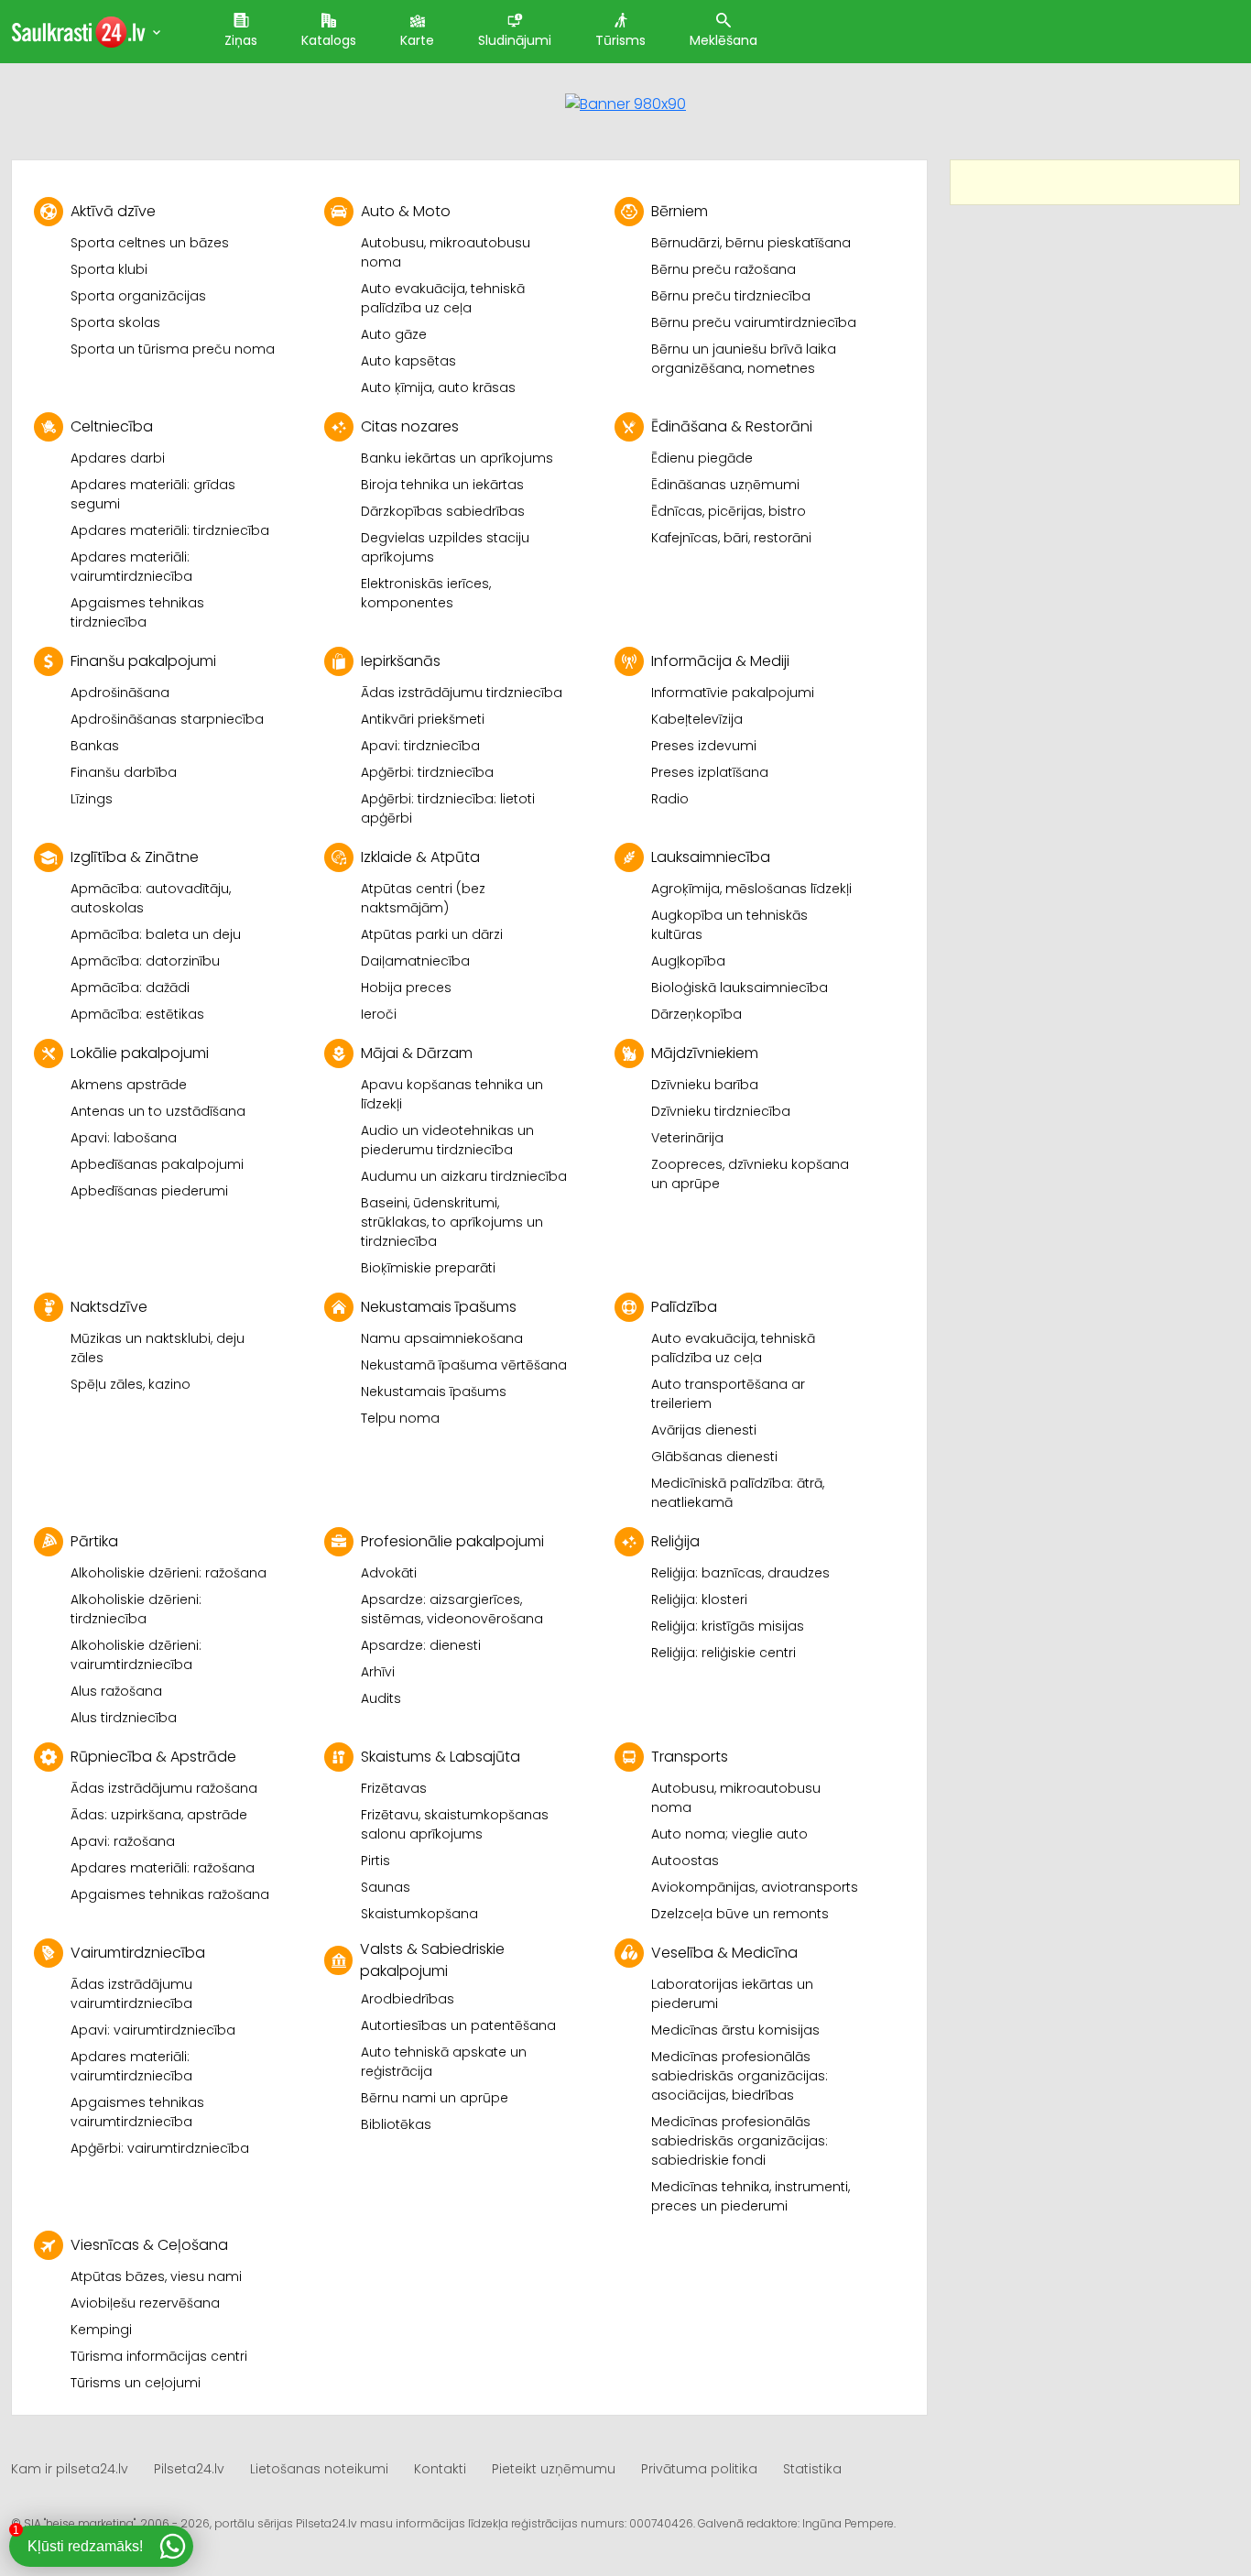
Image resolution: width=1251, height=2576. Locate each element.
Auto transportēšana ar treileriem (728, 1394)
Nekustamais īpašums (439, 1307)
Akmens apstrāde (129, 1085)
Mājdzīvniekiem (705, 1053)
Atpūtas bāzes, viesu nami (156, 2276)
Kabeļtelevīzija (697, 719)
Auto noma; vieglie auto (729, 1834)
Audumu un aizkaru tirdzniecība (464, 1176)
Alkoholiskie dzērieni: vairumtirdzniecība (136, 1655)
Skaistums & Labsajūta (441, 1757)
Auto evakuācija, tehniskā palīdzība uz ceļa (443, 298)
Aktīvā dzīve (113, 211)
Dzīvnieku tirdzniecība (721, 1111)
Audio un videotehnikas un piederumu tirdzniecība (447, 1140)
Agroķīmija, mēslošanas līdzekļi (751, 889)
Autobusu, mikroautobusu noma (446, 252)
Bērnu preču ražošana (723, 269)
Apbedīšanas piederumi (149, 1191)
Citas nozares (410, 426)
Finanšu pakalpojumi (143, 661)
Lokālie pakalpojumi (140, 1053)
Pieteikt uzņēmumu (554, 2469)
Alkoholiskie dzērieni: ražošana (169, 1573)
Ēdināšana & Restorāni (732, 426)
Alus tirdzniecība (124, 1718)
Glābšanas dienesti (714, 1457)
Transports (690, 1757)
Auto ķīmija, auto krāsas (438, 387)
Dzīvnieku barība (705, 1085)
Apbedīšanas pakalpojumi (157, 1164)
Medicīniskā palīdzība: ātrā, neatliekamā (738, 1493)
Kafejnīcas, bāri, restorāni (731, 538)
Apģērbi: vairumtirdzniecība (160, 2148)
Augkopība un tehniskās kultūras (729, 925)
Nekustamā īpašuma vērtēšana (464, 1365)
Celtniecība (112, 426)
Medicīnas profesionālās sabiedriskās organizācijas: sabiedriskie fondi (740, 2141)
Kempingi (101, 2330)
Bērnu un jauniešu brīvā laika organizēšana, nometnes (744, 359)
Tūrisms (620, 40)
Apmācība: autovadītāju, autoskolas (151, 898)
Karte (417, 40)
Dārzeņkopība (696, 1014)
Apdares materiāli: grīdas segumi (153, 494)
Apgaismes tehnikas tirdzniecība (137, 612)
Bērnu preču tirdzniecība (731, 296)
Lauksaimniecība (711, 857)
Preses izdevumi (704, 746)
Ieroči (379, 1014)
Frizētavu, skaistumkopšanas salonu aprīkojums (455, 1824)
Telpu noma (400, 1418)
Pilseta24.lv (189, 2469)
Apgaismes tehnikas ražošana (170, 1894)
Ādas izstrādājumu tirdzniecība (462, 693)
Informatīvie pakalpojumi (733, 693)
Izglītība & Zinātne (135, 857)
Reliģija (675, 1541)
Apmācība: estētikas (137, 1014)
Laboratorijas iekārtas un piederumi (732, 1994)
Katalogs (329, 40)
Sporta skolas (115, 322)
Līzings (92, 799)
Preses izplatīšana (710, 772)
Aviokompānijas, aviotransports (755, 1887)
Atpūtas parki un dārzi (432, 934)
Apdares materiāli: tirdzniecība (170, 530)
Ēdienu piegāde (702, 458)
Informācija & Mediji (720, 661)
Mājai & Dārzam (417, 1053)
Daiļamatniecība (415, 961)
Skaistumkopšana (419, 1914)
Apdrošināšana (120, 693)
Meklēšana (723, 40)
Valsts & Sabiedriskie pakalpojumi (432, 1960)
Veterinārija (687, 1138)
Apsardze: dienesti (421, 1645)
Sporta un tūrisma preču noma (173, 349)
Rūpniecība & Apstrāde (153, 1757)
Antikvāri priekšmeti (423, 719)
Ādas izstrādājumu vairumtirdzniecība (131, 1994)
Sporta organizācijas (138, 296)
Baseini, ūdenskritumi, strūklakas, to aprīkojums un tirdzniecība (452, 1222)
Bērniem (680, 211)
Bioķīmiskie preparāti (428, 1268)
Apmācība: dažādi (130, 988)
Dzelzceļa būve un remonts (740, 1914)
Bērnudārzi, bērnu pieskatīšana (751, 243)
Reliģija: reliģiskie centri (723, 1653)
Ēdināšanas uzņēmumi (725, 485)
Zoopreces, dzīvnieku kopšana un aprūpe (750, 1174)
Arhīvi (378, 1672)
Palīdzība (684, 1307)
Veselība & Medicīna (724, 1953)
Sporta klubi (109, 269)
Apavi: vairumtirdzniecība (153, 2030)
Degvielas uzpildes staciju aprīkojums (445, 547)
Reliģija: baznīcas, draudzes (740, 1573)
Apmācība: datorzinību (145, 961)
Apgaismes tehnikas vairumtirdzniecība (137, 2112)
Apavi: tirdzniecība (420, 746)
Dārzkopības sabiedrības (443, 511)
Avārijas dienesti (704, 1430)
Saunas (386, 1887)
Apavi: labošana (124, 1138)
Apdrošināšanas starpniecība (167, 719)
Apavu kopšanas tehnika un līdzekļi (452, 1094)
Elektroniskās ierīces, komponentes (426, 593)
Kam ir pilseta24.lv (70, 2469)
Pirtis (375, 1861)
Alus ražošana (116, 1691)
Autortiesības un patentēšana (458, 2025)
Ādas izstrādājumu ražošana (164, 1788)
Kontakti (440, 2469)
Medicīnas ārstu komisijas (735, 2030)
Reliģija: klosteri (699, 1599)
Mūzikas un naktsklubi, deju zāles (158, 1348)
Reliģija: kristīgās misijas (728, 1626)
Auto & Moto (406, 211)
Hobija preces (406, 988)
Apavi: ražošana (123, 1841)
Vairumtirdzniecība (138, 1953)
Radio (670, 799)
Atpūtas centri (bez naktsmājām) (423, 898)
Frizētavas (394, 1788)
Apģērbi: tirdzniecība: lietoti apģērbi (448, 808)
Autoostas (685, 1861)
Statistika (812, 2469)
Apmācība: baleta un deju (156, 934)
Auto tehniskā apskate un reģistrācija (444, 2062)
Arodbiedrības (408, 1999)
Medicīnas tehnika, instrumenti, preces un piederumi (751, 2196)
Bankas (95, 746)
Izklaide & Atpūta (420, 857)
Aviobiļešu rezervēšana (145, 2303)
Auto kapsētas (408, 361)
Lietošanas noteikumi (319, 2469)
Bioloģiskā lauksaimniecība (740, 988)
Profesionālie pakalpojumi (452, 1541)
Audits (381, 1698)
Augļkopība (688, 961)
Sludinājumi (515, 40)
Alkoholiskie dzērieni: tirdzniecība (136, 1609)
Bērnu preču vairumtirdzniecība (754, 322)
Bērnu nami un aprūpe (435, 2098)
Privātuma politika (699, 2469)
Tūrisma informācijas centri (159, 2356)
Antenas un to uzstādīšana (158, 1111)
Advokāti (389, 1573)
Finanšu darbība (124, 772)
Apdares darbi (118, 458)
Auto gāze (394, 334)
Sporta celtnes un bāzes (150, 243)
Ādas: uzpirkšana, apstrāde (159, 1815)
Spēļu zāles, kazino (131, 1384)
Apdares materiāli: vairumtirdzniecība (131, 567)
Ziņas (241, 40)
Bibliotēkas (396, 2124)
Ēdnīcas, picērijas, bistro (729, 511)
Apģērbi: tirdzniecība (427, 772)
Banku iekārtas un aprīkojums (457, 458)
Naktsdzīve (109, 1307)
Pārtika (94, 1541)
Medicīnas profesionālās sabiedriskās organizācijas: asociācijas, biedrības (740, 2076)
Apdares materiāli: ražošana (163, 1868)
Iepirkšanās (401, 661)
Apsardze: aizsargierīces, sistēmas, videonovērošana (452, 1609)
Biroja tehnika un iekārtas (442, 485)
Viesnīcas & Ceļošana (149, 2245)
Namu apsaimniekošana (442, 1338)
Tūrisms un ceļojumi (136, 2383)
